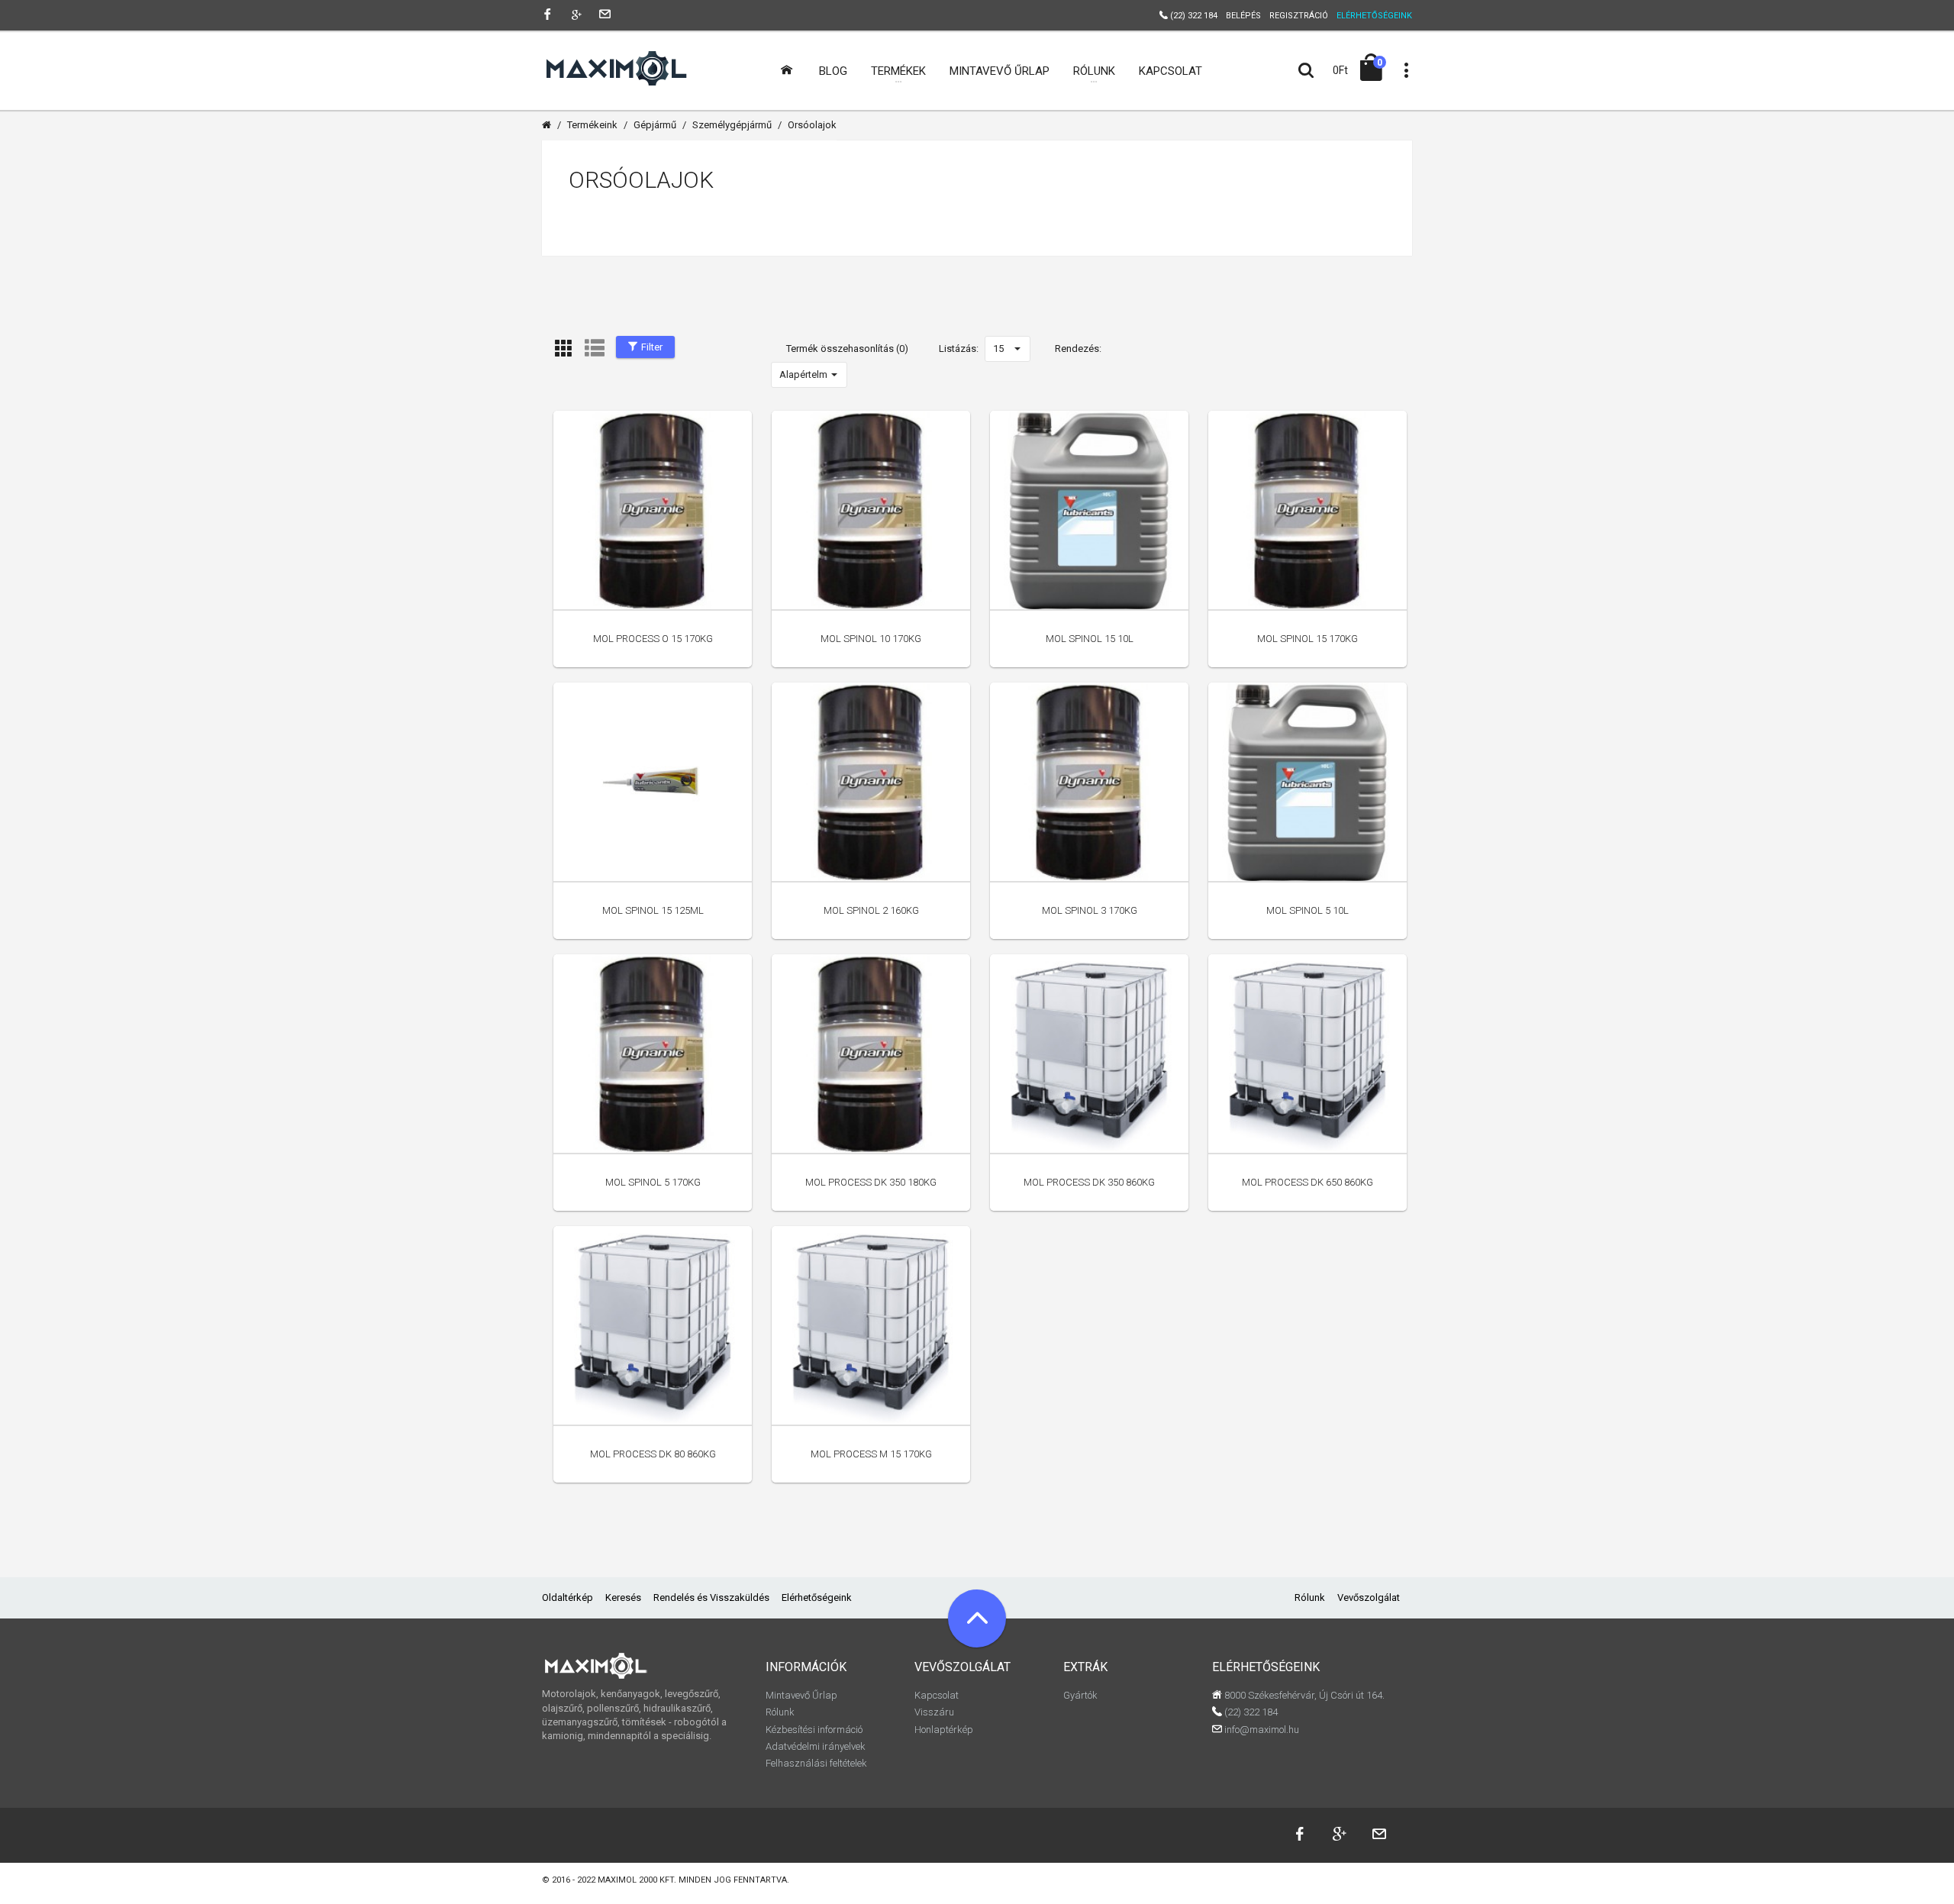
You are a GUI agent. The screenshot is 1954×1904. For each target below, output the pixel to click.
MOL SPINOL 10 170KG (871, 639)
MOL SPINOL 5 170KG (653, 1182)
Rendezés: (1078, 349)
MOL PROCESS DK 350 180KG (871, 1182)
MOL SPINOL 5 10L (1308, 910)
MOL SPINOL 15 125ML (653, 910)
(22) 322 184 (1250, 1712)
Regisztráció (1299, 16)
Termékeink (592, 125)
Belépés (1243, 16)
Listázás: (959, 349)
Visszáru (934, 1712)
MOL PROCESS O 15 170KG (653, 639)
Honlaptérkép (944, 1730)
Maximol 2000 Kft (636, 1880)
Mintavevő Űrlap (801, 1695)
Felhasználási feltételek (816, 1763)
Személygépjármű (732, 125)
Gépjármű (655, 125)
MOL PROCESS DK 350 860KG (1089, 1182)
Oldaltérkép (567, 1597)
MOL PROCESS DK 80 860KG (653, 1454)
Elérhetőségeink (817, 1597)
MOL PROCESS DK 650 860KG (1308, 1182)
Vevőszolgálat (1369, 1597)
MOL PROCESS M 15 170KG (871, 1454)
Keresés (623, 1597)
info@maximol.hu (1261, 1730)
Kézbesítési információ (814, 1730)
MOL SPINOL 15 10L (1090, 639)
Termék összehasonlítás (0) (847, 349)
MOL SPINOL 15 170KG (1308, 639)
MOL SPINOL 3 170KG (1090, 910)
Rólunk (1310, 1597)
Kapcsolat (937, 1695)
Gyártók (1080, 1695)
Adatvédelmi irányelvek (816, 1746)
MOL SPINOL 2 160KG (871, 910)
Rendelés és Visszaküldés (711, 1597)
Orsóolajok (812, 125)
